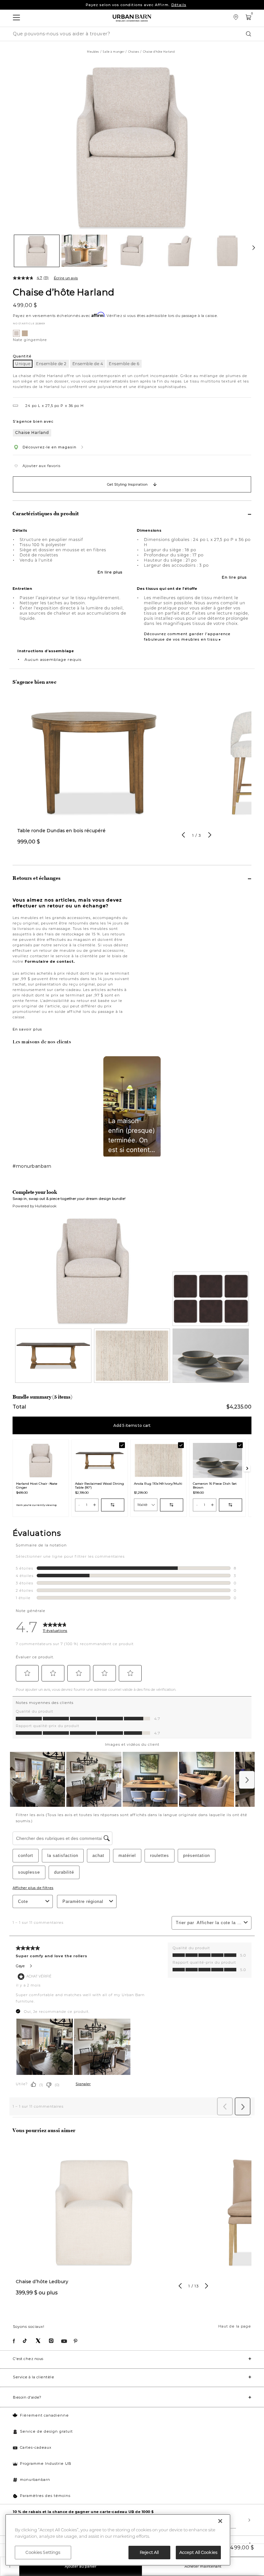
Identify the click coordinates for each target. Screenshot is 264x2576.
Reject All (149, 2552)
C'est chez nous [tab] (28, 2359)
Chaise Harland (32, 432)
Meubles (93, 52)
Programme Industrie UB (46, 2463)
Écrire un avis (66, 278)
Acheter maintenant (203, 2566)
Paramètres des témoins (45, 2496)
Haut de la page (235, 2326)
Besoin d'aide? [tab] (27, 2397)
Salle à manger (113, 52)
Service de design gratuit (46, 2431)
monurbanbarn (35, 2480)
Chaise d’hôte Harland (64, 292)
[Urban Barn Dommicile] (132, 18)
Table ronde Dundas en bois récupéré (61, 831)
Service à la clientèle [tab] (33, 2377)
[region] (118, 2540)
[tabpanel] (94, 775)
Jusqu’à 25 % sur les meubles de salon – (136, 6)
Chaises (134, 52)
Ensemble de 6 (124, 364)
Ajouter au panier (81, 2566)
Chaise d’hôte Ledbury (42, 2282)
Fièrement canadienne (44, 2415)
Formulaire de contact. (50, 961)
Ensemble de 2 (51, 364)
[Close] (220, 2521)
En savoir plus (27, 1029)
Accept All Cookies (198, 2552)
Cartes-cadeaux (36, 2447)
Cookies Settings (43, 2552)
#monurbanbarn (32, 1166)
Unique (23, 364)
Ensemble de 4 (88, 364)
